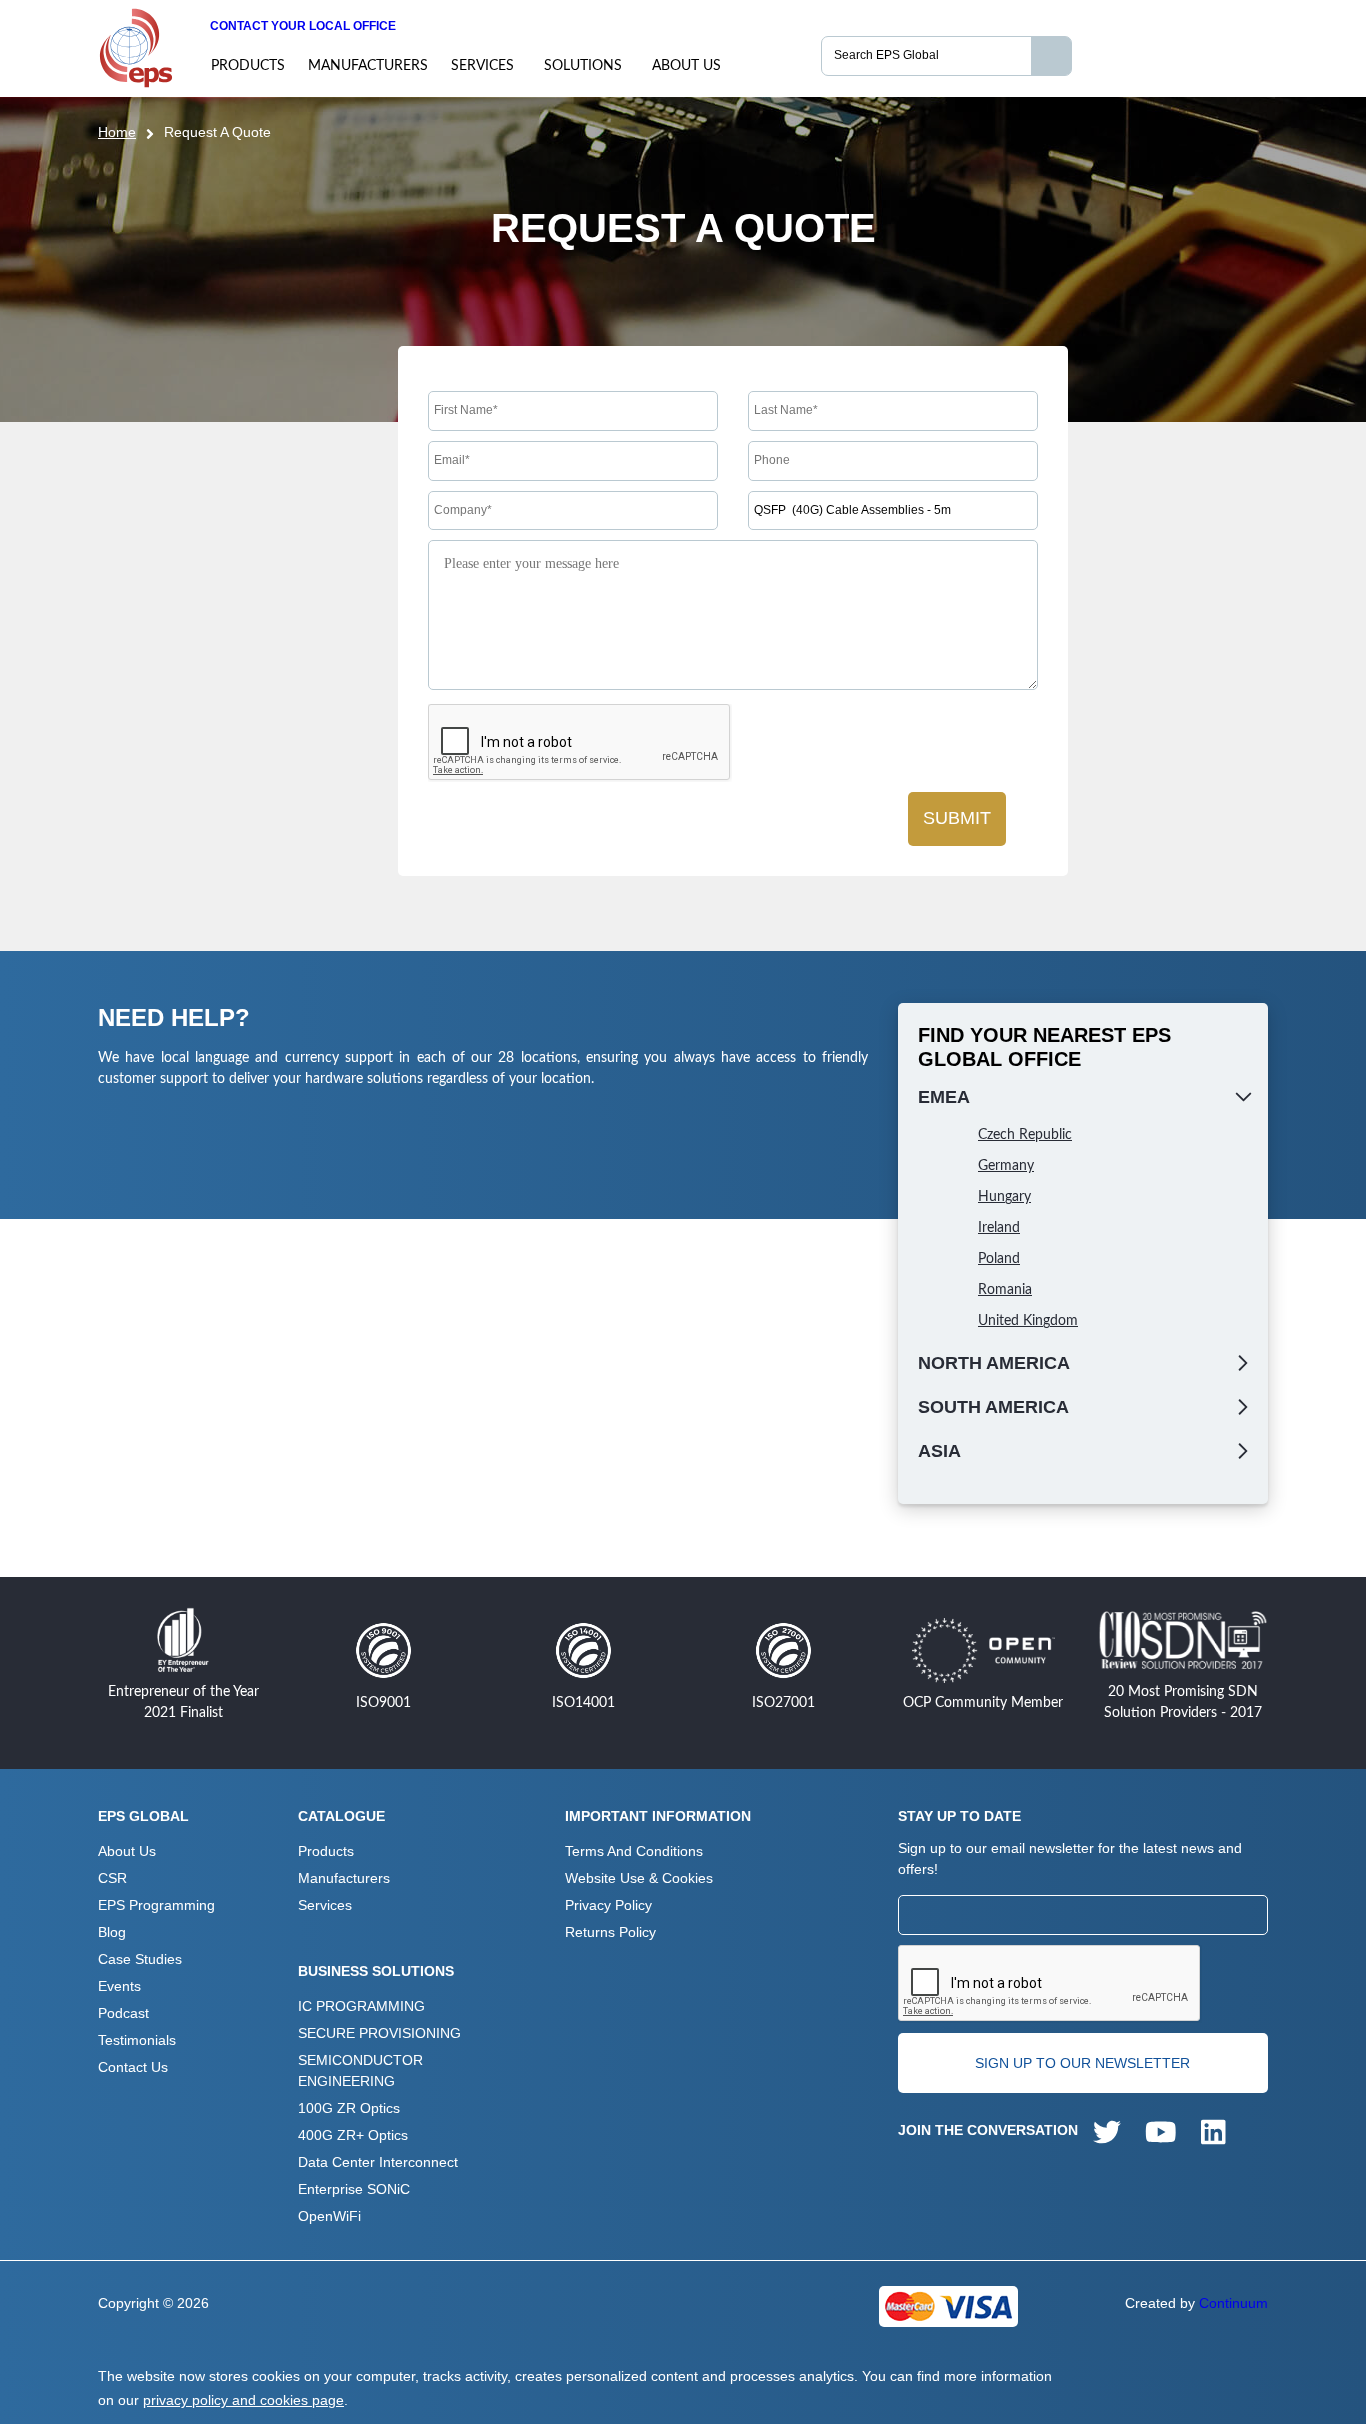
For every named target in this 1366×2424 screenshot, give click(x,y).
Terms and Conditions (634, 1851)
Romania (1005, 1290)
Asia (939, 1451)
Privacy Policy (608, 1905)
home (117, 132)
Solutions (583, 66)
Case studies (140, 1959)
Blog (112, 1932)
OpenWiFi (329, 2216)
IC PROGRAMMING (361, 2006)
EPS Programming (156, 1905)
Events (119, 1986)
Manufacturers (368, 66)
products (248, 66)
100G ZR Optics (349, 2108)
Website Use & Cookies (639, 1878)
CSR (112, 1878)
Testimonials (137, 2040)
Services (482, 66)
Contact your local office (303, 26)
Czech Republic (1025, 1135)
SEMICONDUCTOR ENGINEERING (360, 2070)
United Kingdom (1028, 1321)
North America (994, 1363)
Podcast (123, 2013)
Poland (999, 1259)
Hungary (1004, 1197)
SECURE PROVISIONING (379, 2033)
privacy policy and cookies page (243, 2400)
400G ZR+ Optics (353, 2135)
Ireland (999, 1228)
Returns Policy (610, 1932)
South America (993, 1407)
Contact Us (133, 2067)
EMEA (944, 1097)
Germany (1006, 1166)
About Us (686, 66)
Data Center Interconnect (378, 2162)
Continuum (1233, 2303)
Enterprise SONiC (354, 2189)
